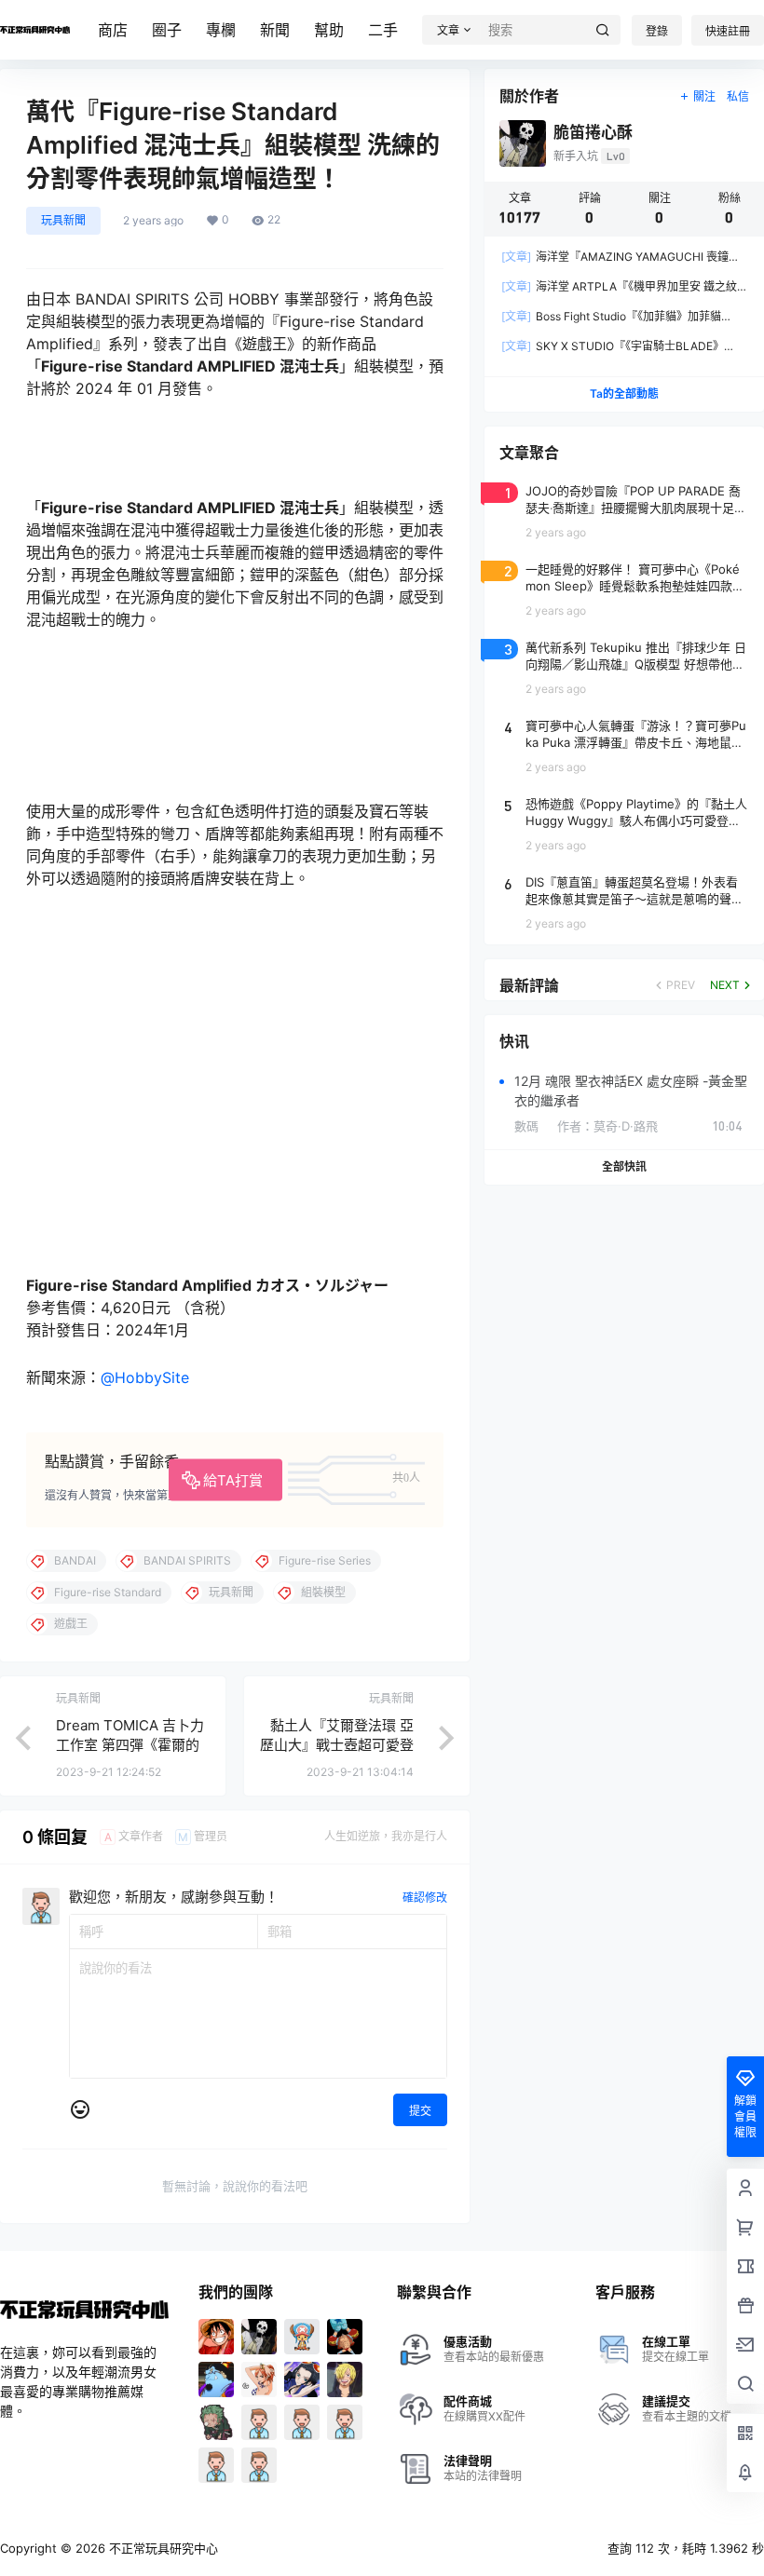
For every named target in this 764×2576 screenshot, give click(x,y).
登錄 (657, 31)
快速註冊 (728, 31)
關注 (704, 96)
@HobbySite (145, 1377)
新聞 (275, 30)
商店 (113, 30)
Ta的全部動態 (624, 393)
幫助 (329, 30)
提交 (420, 2111)
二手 (383, 30)
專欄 (221, 30)
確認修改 (425, 1898)
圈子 (167, 30)
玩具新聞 (63, 220)
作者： (607, 1126)
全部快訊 (624, 1166)
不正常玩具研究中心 (162, 2548)
